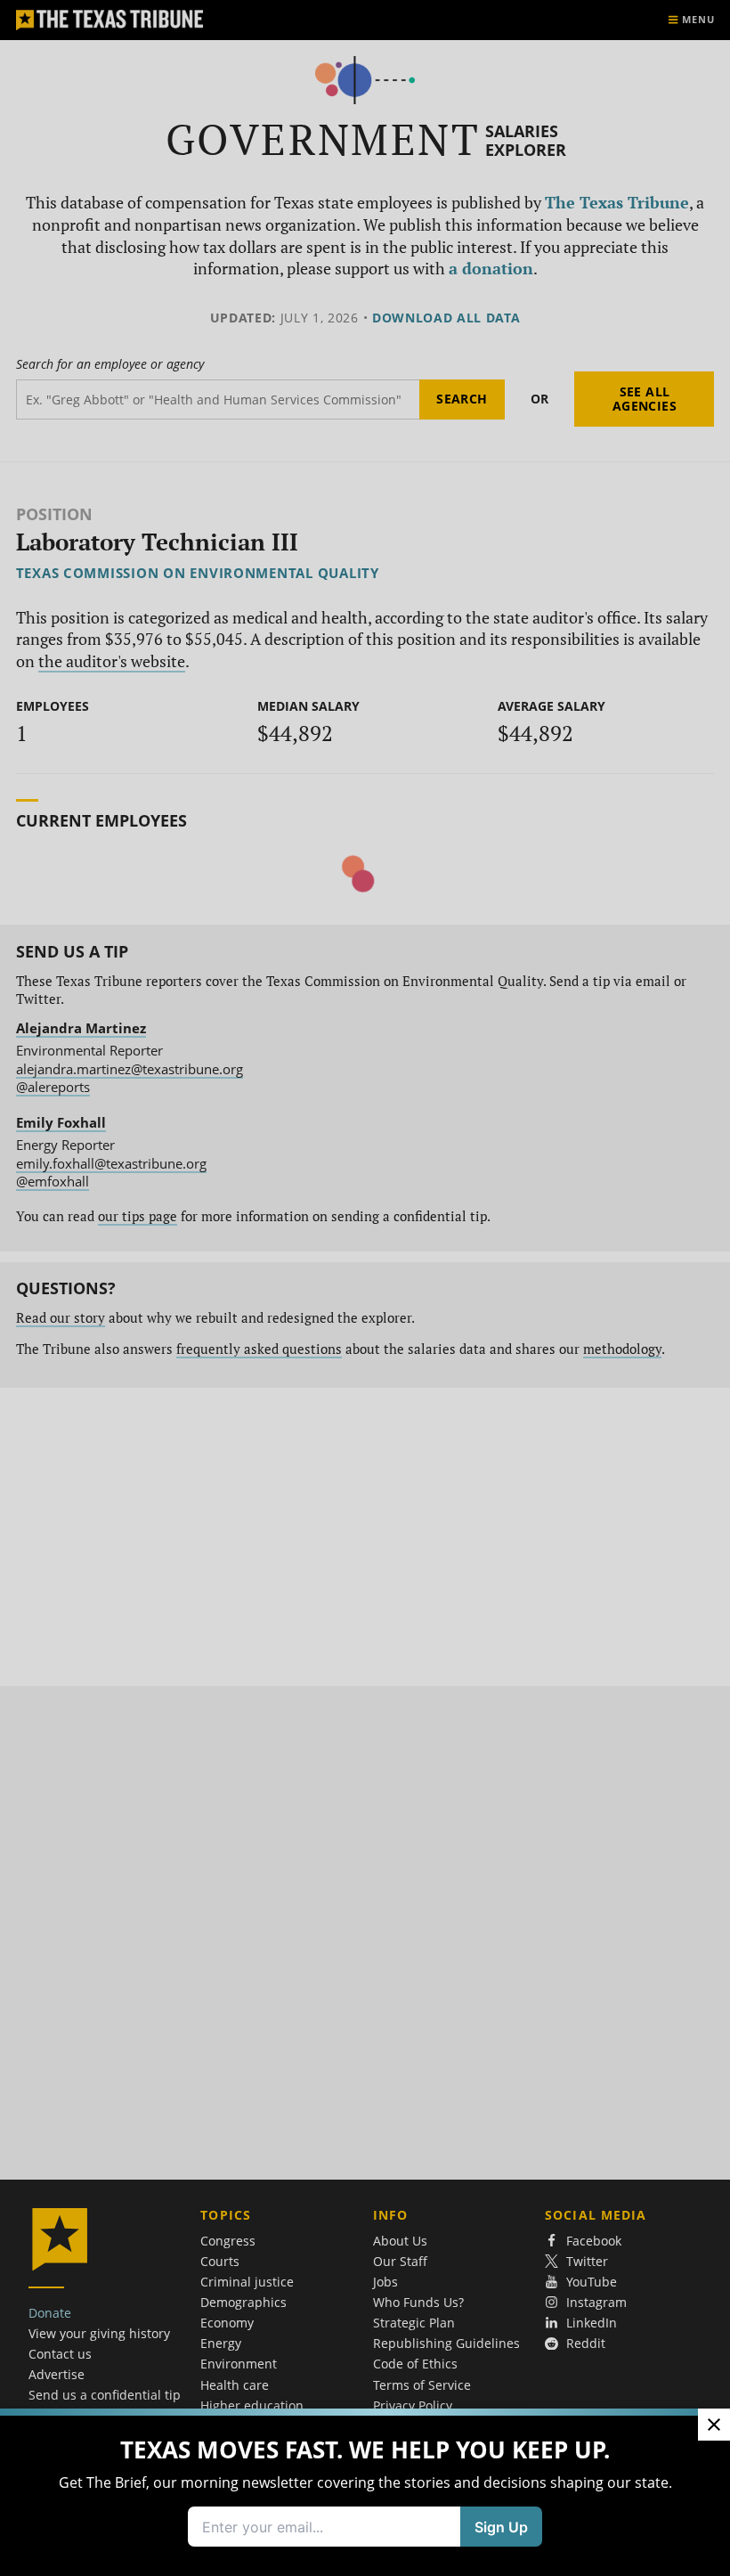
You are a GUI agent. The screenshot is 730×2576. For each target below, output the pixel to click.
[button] (365, 1288)
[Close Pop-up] (714, 2425)
